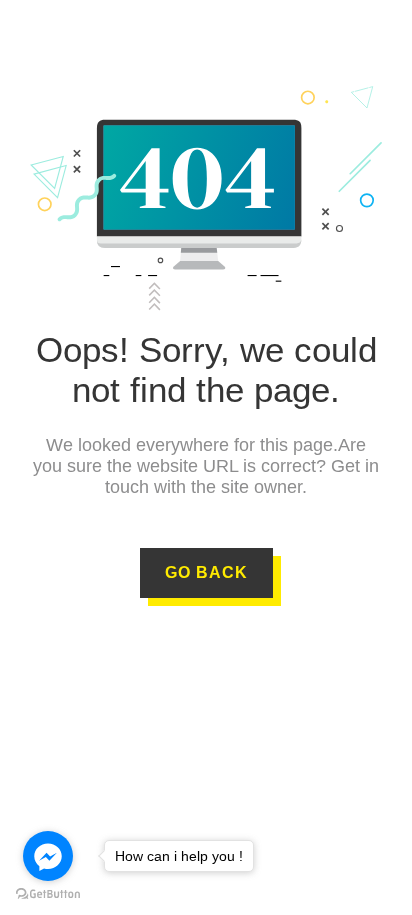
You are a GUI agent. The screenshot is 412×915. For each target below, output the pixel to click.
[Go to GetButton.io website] (48, 894)
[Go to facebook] (48, 856)
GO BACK (206, 572)
